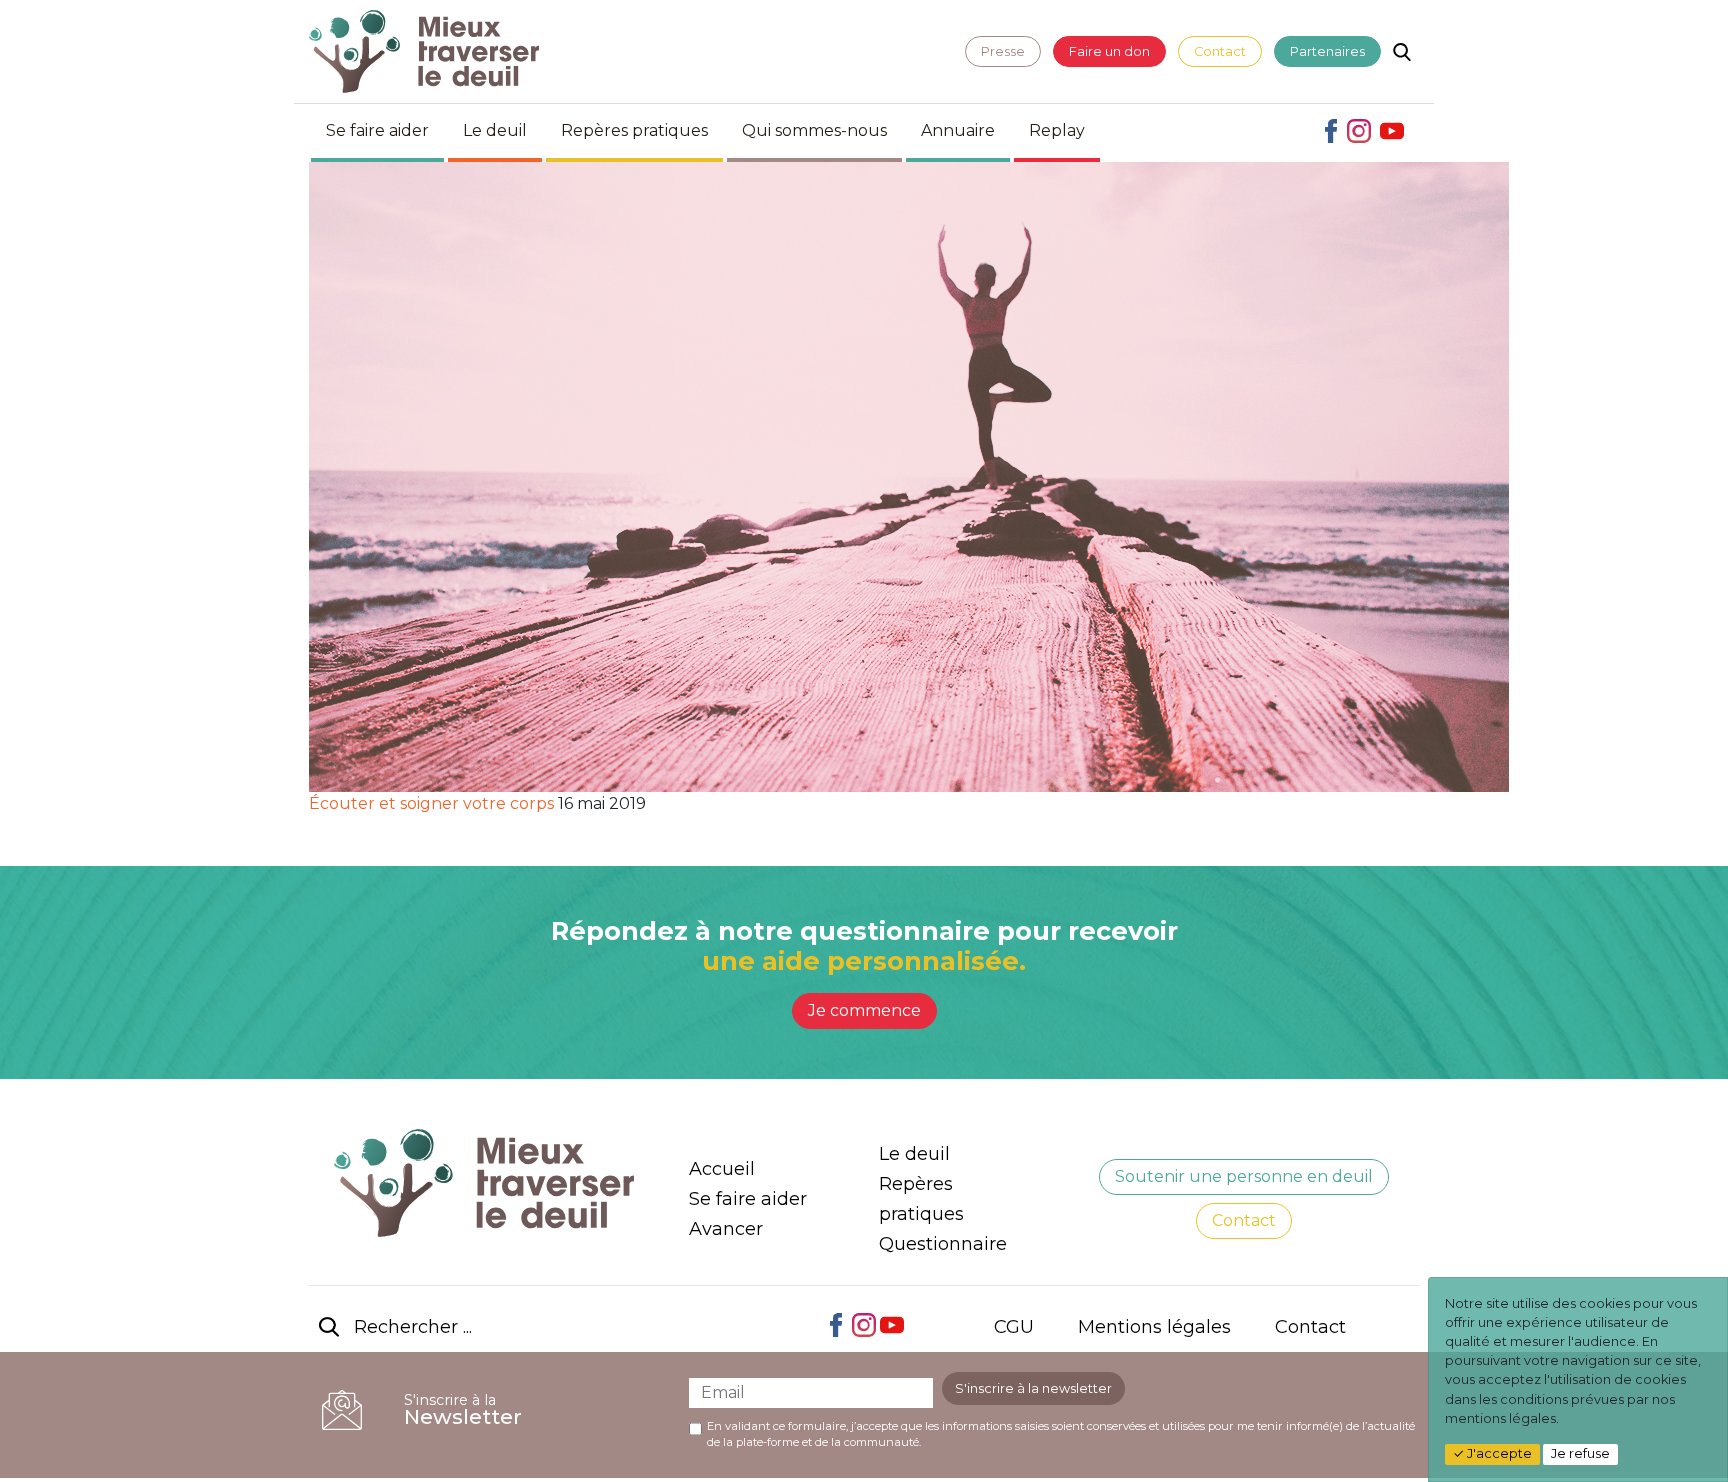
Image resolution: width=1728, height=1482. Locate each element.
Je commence (864, 1010)
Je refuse (1580, 1453)
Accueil (722, 1169)
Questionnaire (943, 1244)
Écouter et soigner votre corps (431, 803)
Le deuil (495, 130)
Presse (1003, 51)
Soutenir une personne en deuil (1244, 1176)
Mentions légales (1154, 1327)
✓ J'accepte (1492, 1453)
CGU (1014, 1327)
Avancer (726, 1229)
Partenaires (1327, 51)
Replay (1057, 130)
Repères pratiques (634, 130)
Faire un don (1109, 51)
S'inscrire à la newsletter (1033, 1388)
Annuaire (958, 130)
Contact (1220, 51)
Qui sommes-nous (814, 130)
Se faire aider (377, 130)
